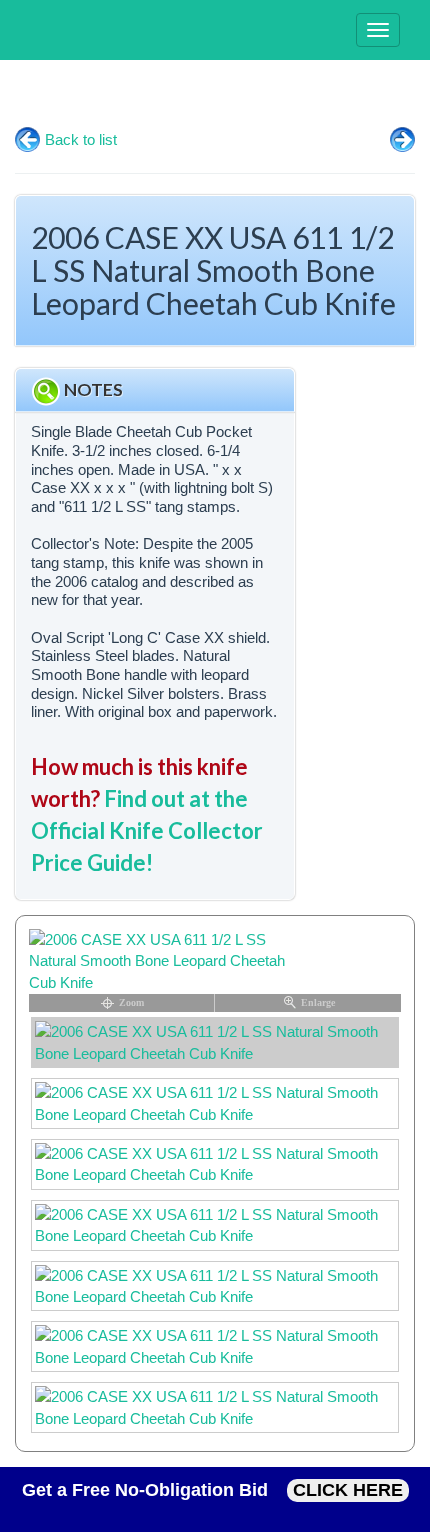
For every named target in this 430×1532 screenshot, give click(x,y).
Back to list (81, 139)
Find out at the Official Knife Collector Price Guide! (147, 830)
